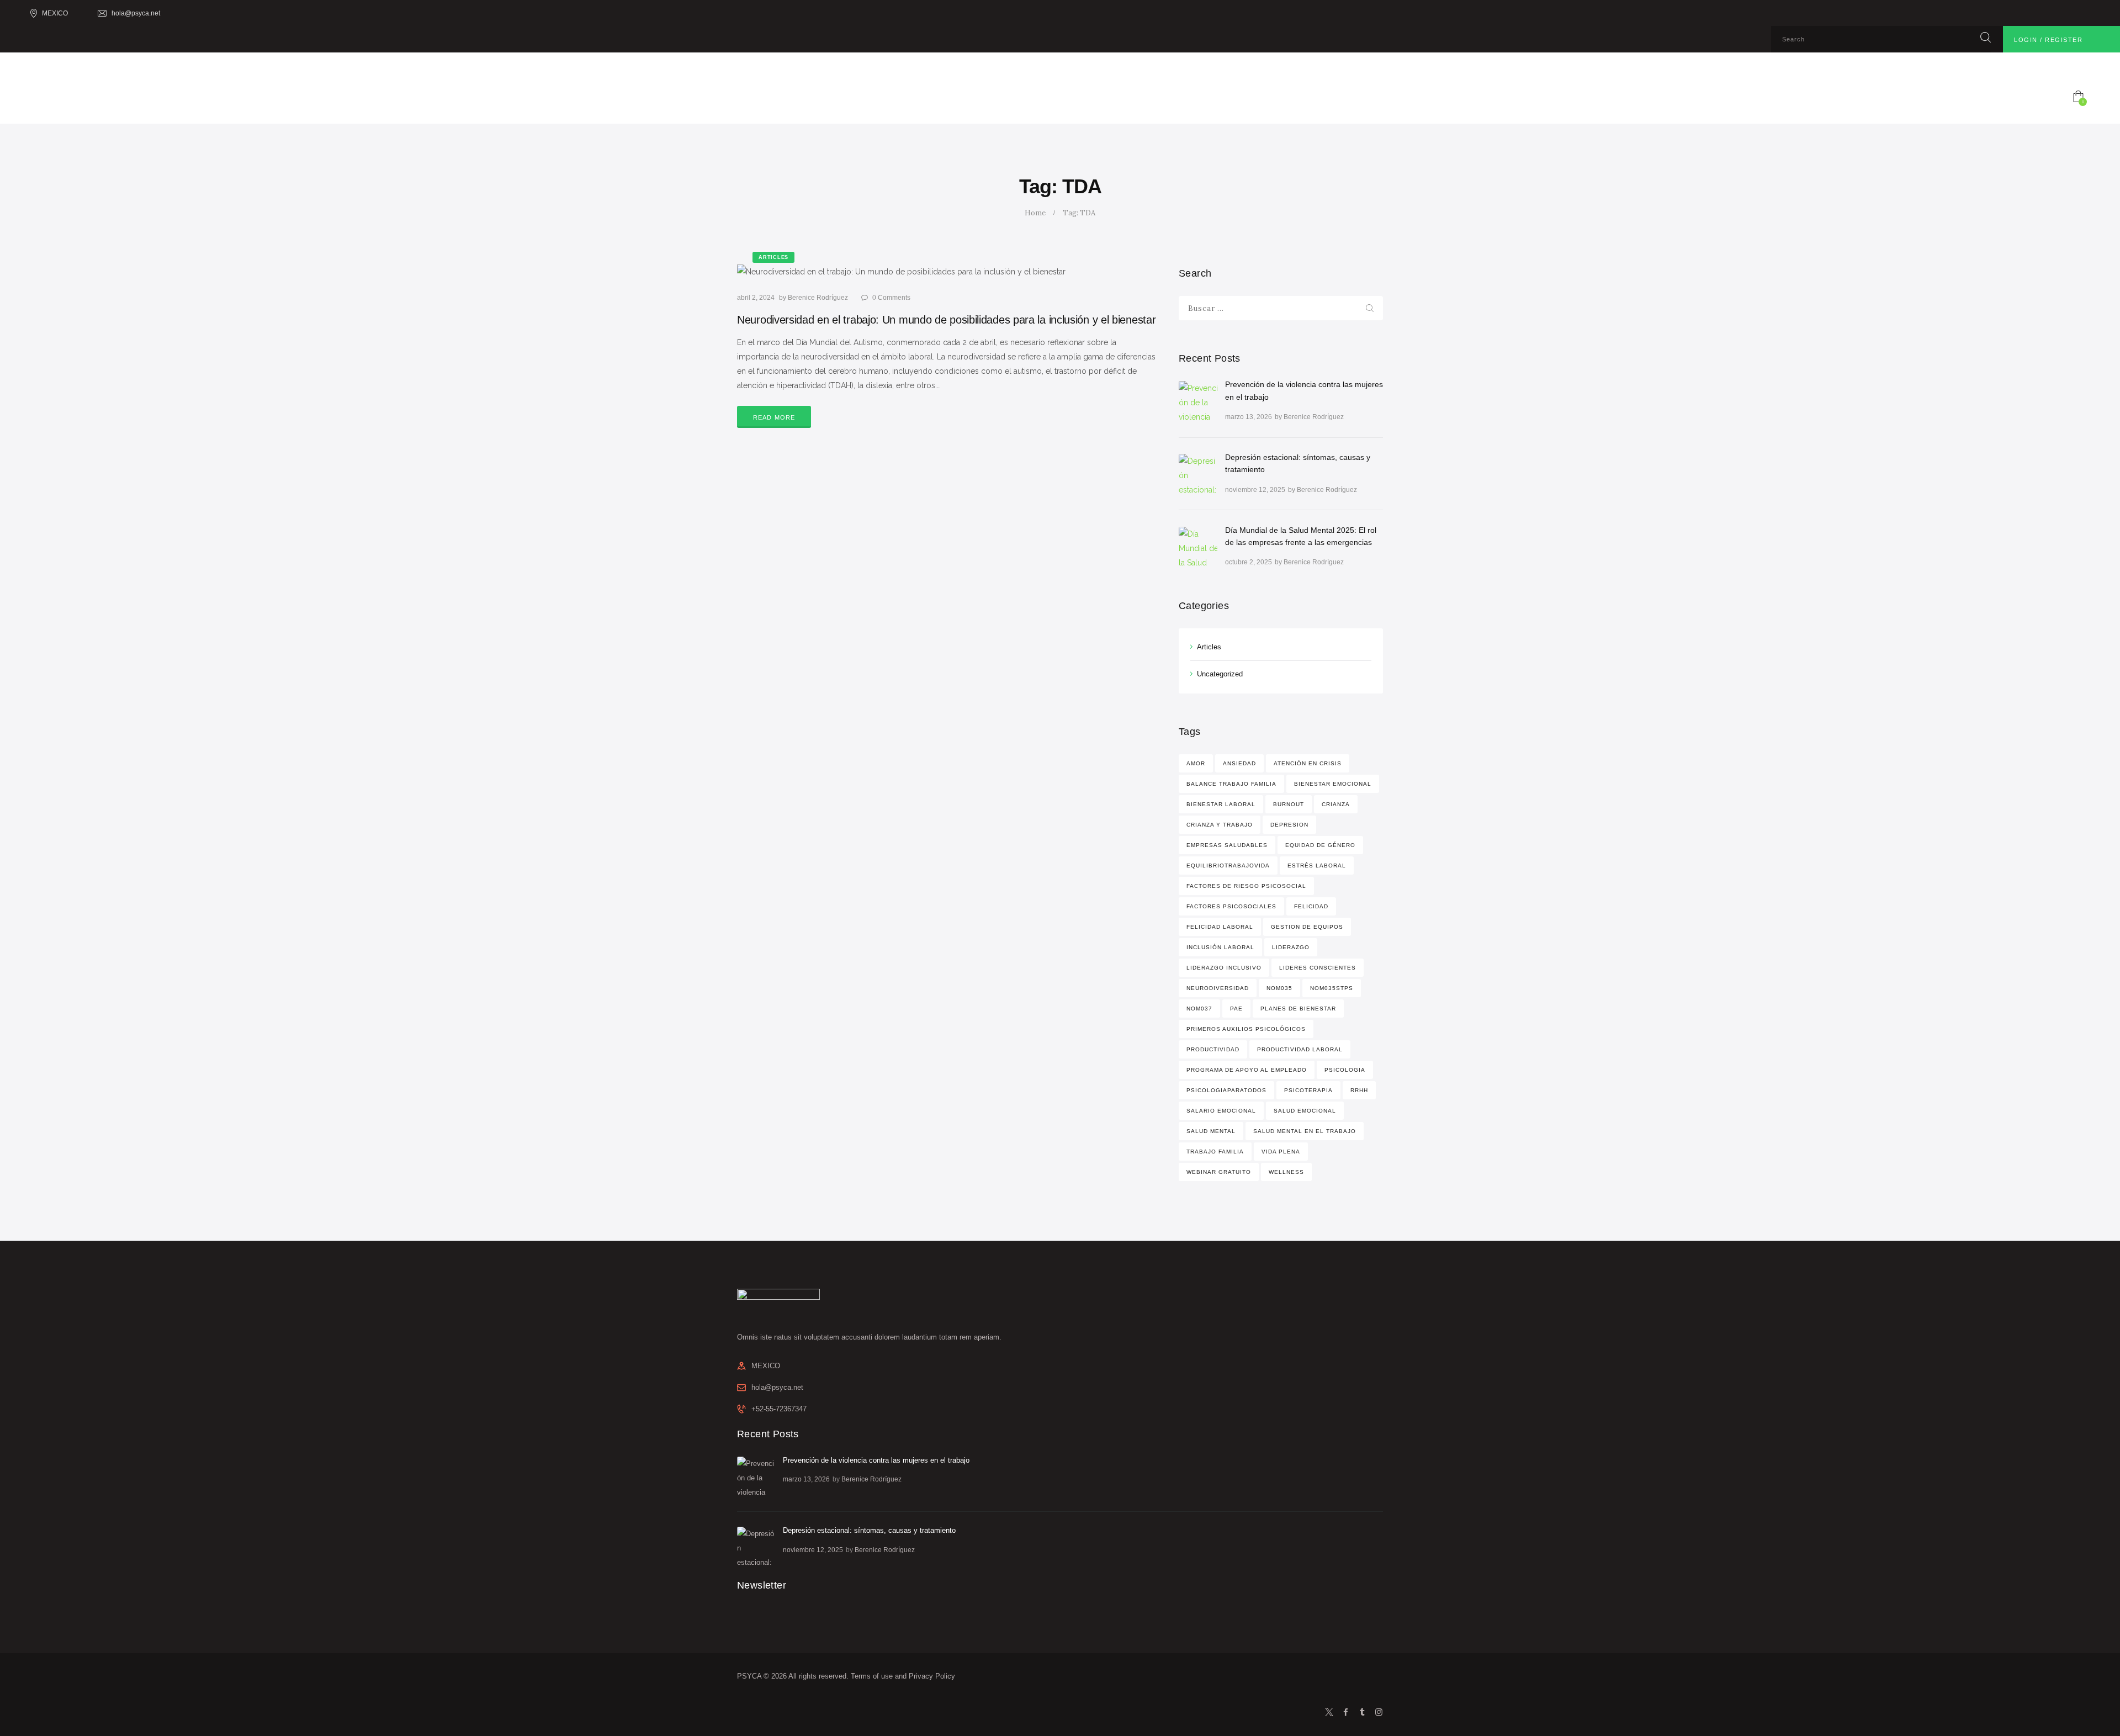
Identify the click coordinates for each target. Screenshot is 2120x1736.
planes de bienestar (1298, 1009)
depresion (1289, 825)
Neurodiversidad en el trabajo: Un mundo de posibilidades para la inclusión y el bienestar (946, 320)
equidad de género (1320, 845)
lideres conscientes (1318, 968)
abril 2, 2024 (756, 298)
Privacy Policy (932, 1676)
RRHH (1359, 1090)
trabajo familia (1215, 1152)
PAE (1236, 1009)
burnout (1289, 804)
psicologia (1345, 1070)
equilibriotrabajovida (1228, 866)
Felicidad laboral (1220, 927)
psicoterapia (1308, 1090)
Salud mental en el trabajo (1305, 1131)
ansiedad (1239, 763)
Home (1035, 213)
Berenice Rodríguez (819, 298)
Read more (774, 417)
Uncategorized (1220, 674)
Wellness (1286, 1172)
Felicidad (1311, 906)
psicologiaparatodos (1226, 1090)
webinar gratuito (1219, 1172)
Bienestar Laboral (1221, 804)
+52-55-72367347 (779, 1409)
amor (1196, 763)
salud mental (1211, 1131)
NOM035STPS (1332, 988)
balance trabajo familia (1231, 784)
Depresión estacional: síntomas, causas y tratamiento (1298, 463)
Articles (1209, 647)
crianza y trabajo (1220, 825)
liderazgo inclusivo (1224, 968)
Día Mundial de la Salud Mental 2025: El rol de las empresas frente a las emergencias (1301, 536)
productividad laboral (1300, 1049)
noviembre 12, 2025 (1255, 490)
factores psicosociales (1231, 906)
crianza (1336, 804)
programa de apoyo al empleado (1247, 1070)
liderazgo (1291, 947)
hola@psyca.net (777, 1387)
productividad (1213, 1049)
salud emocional (1305, 1111)
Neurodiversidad (1218, 988)
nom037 (1199, 1009)
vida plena (1281, 1152)
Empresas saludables (1227, 845)
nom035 (1279, 988)
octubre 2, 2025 (1249, 562)
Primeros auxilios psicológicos (1246, 1029)
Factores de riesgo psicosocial (1246, 886)
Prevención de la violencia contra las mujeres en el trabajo (1304, 390)
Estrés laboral (1317, 866)
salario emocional (1221, 1111)
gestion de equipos (1307, 927)
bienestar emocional (1333, 784)
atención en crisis (1308, 763)
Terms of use (872, 1676)
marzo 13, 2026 (1249, 417)
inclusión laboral (1220, 947)
